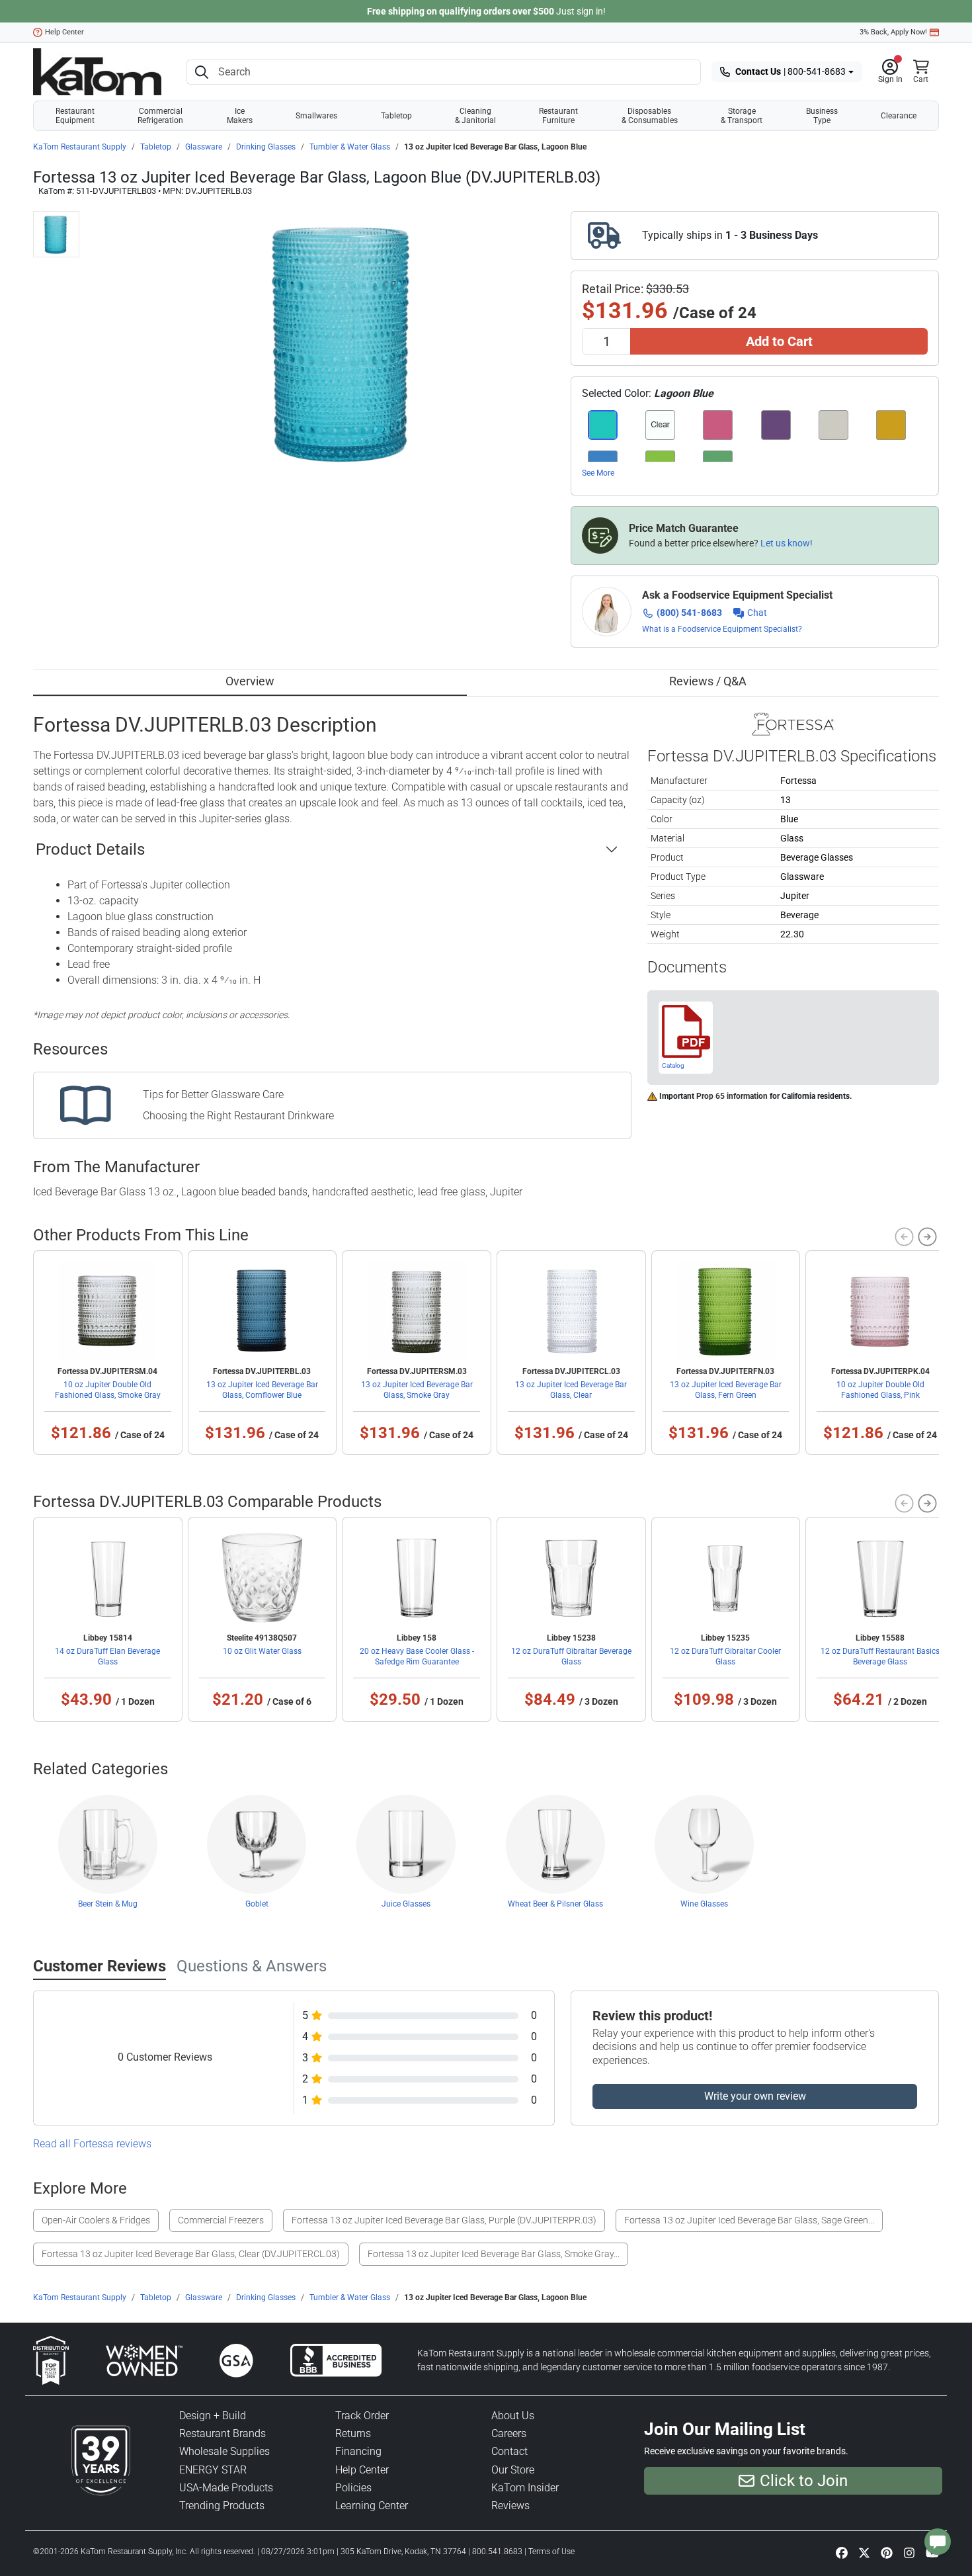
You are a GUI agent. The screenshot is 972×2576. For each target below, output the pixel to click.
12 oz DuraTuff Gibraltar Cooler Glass (725, 1656)
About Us (513, 2416)
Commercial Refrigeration (160, 116)
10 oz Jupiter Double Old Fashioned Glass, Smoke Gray (108, 1390)
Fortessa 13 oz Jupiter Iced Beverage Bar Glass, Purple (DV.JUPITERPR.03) (444, 2220)
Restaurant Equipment (75, 116)
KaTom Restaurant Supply (80, 147)
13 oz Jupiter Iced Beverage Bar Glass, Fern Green (726, 1390)
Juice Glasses (406, 1904)
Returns (353, 2433)
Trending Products (222, 2506)
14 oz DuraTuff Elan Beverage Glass (107, 1656)
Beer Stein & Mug (108, 1904)
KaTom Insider (525, 2488)
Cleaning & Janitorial (475, 116)
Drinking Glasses (266, 147)
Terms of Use (551, 2552)
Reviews (510, 2506)
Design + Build (213, 2416)
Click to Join (804, 2481)
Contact (509, 2451)
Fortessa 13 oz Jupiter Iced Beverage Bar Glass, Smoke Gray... (494, 2254)
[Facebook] (842, 2552)
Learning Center (372, 2506)
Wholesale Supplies (224, 2451)
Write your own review (755, 2096)
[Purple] (776, 425)
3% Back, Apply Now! (893, 32)
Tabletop (396, 116)
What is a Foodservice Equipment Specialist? (722, 629)
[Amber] (891, 425)
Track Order (362, 2416)
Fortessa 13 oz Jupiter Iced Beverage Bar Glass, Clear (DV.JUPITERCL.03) (191, 2254)
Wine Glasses (704, 1904)
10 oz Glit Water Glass (262, 1651)
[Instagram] (909, 2552)
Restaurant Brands (223, 2433)
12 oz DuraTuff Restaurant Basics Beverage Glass (880, 1656)
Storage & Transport (742, 116)
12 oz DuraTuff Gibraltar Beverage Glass (571, 1656)
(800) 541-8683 (689, 613)
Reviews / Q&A (708, 681)
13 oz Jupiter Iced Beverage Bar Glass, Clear (571, 1390)
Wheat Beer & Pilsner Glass (555, 1904)
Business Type (822, 116)
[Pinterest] (887, 2552)
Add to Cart (779, 341)
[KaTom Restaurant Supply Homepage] (97, 72)
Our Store (513, 2470)
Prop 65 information (732, 1096)
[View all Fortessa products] (793, 723)
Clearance (899, 116)
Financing (358, 2451)
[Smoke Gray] (833, 425)
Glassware (204, 147)
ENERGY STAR (213, 2470)
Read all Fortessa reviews (92, 2144)
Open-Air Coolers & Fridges (96, 2220)
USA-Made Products (226, 2488)
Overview (250, 681)
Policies (353, 2488)
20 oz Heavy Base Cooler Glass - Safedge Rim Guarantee (417, 1656)
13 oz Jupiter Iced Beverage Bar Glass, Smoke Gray (417, 1390)
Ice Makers (240, 116)
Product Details (90, 849)
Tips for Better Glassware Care (213, 1095)
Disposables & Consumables (650, 116)
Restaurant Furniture (558, 116)
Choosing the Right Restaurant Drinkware (238, 1116)
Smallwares (316, 116)
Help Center (64, 32)
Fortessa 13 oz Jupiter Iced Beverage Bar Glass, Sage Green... (749, 2220)
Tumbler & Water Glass (350, 147)
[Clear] (660, 425)
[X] (864, 2552)
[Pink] (718, 425)
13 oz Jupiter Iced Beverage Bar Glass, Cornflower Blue (262, 1390)
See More (598, 473)
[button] (890, 72)
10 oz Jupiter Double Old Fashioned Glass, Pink (880, 1390)
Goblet (257, 1904)
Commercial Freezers (221, 2220)
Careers (509, 2433)
